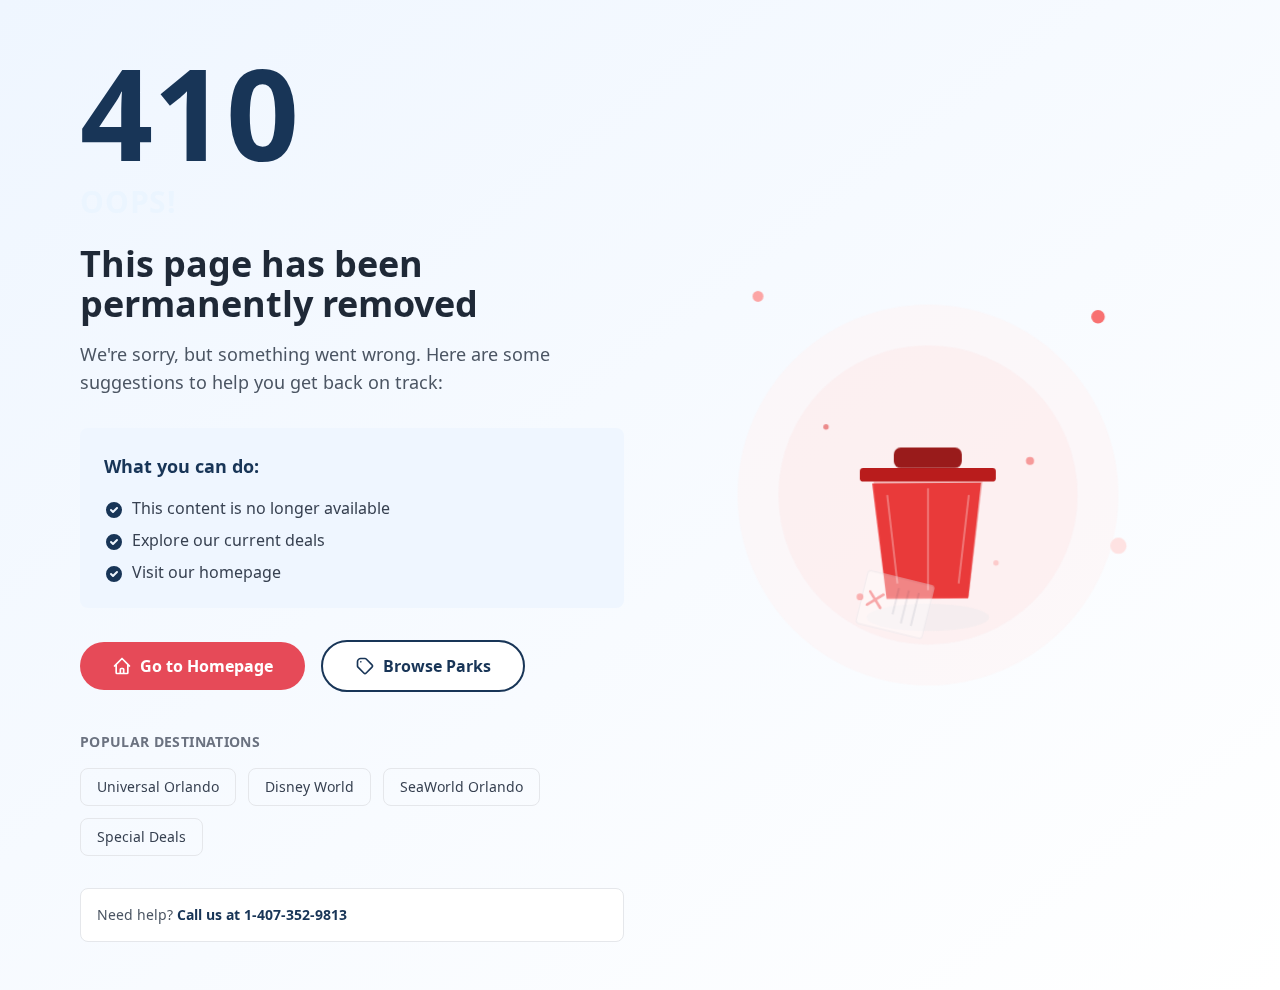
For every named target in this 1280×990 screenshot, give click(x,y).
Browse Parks (437, 666)
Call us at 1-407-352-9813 (262, 914)
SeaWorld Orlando (461, 786)
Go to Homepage (206, 666)
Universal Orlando (158, 786)
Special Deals (141, 836)
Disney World (309, 786)
